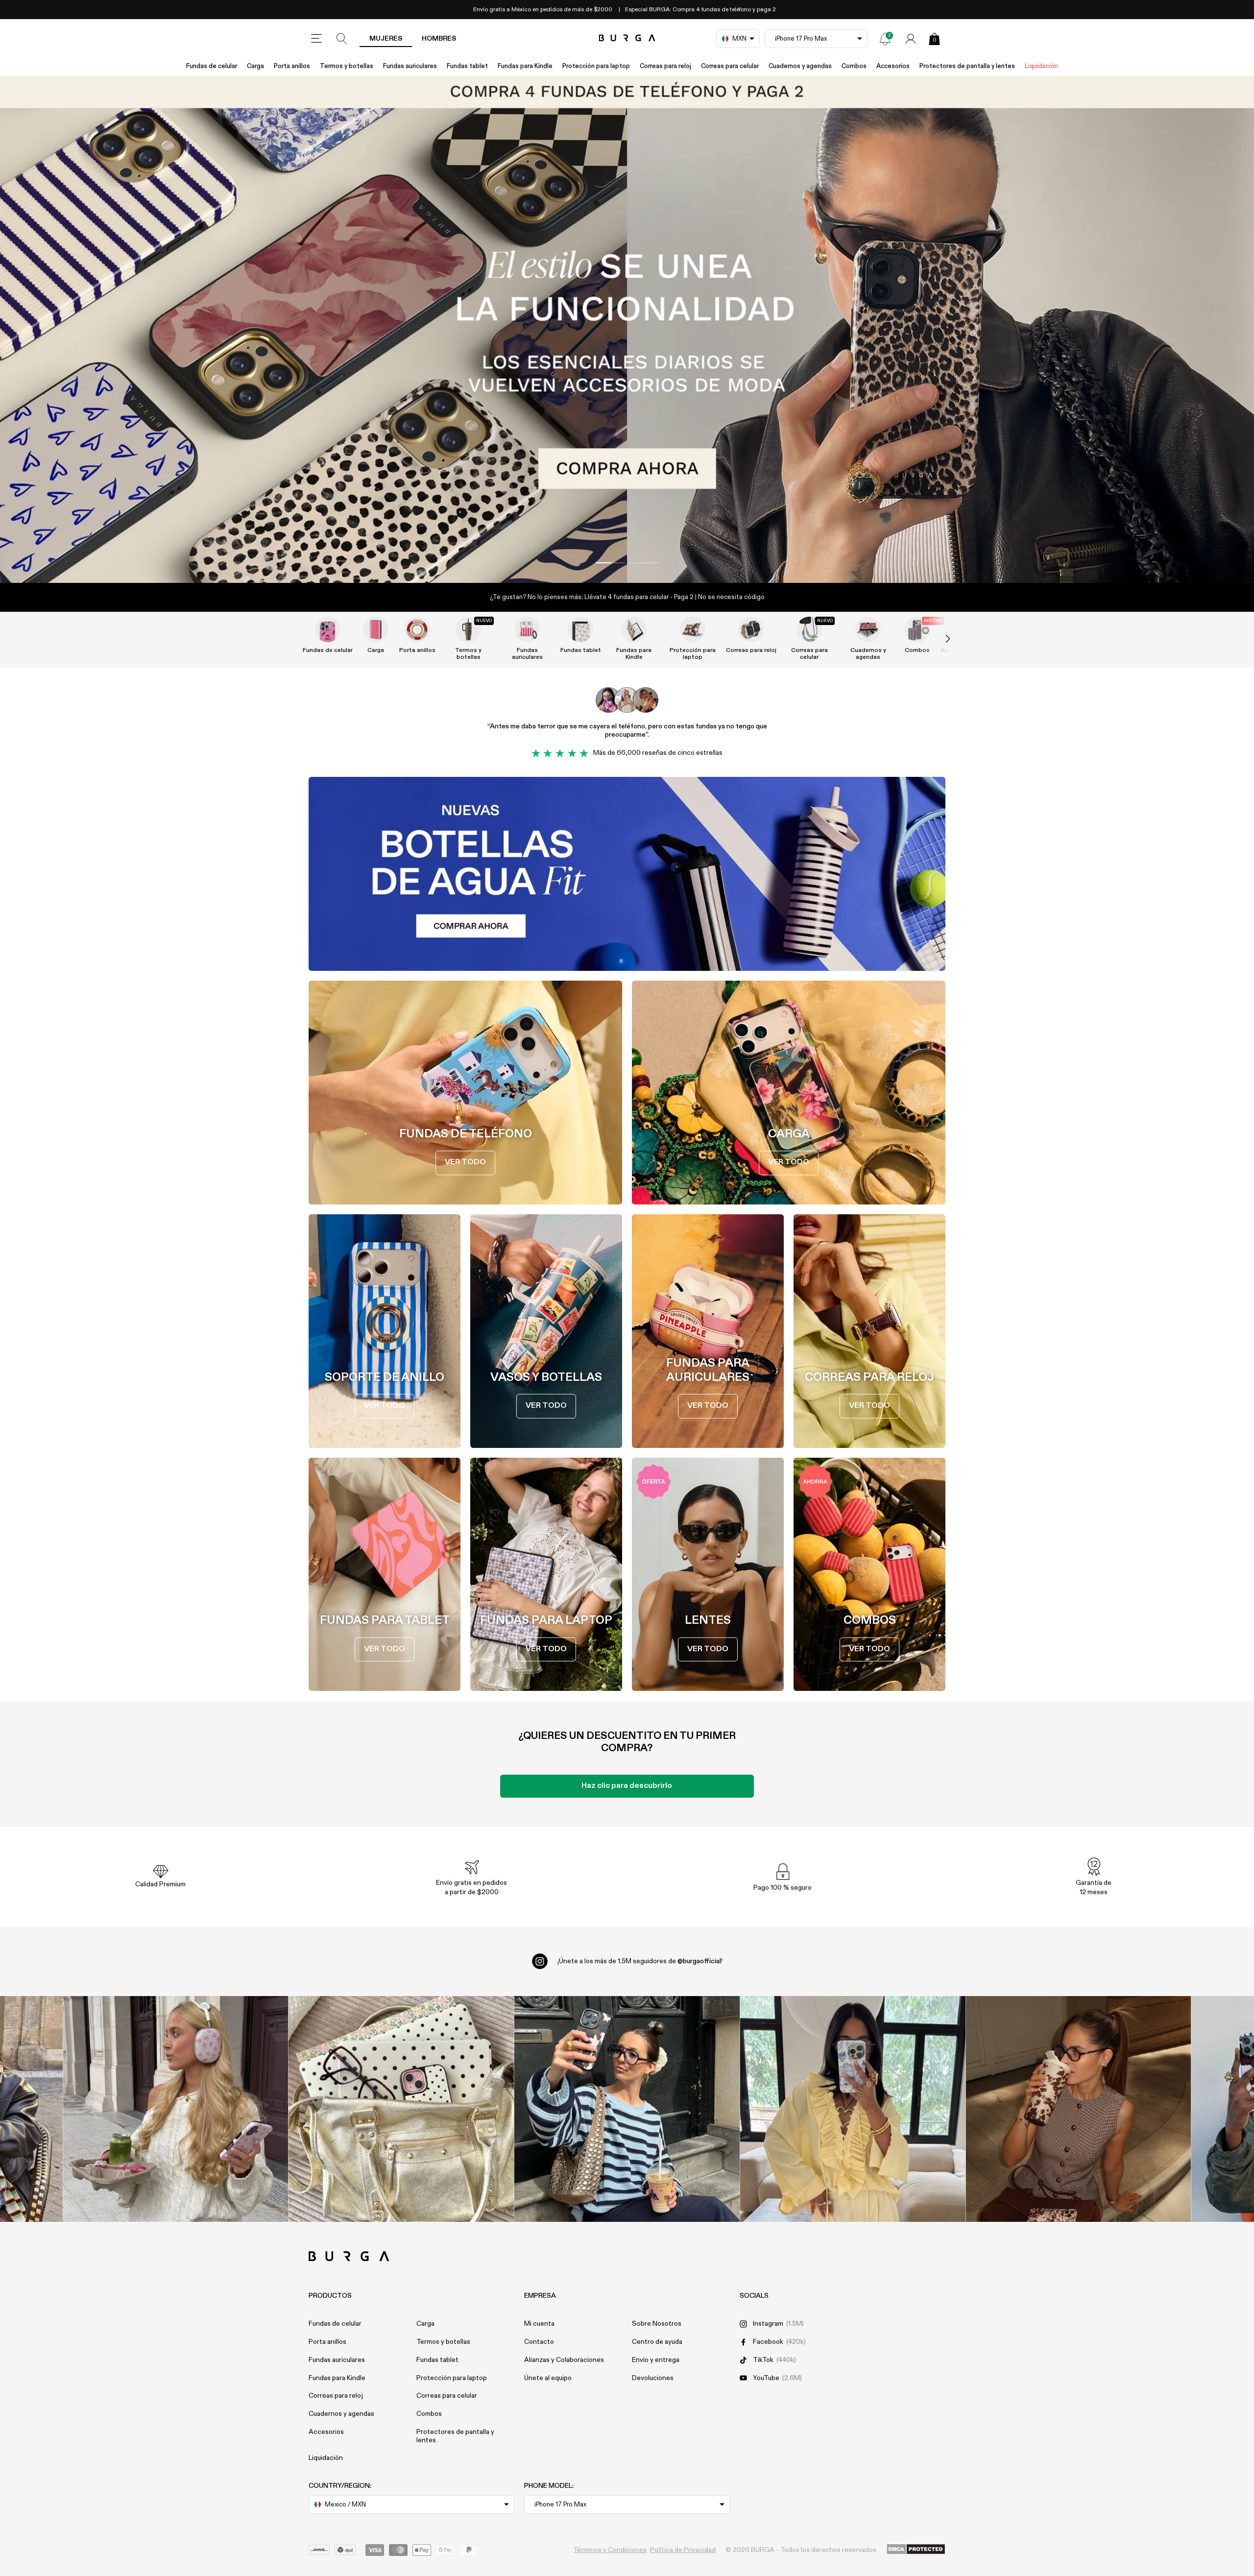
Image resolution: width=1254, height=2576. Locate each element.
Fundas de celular (212, 66)
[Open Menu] (316, 39)
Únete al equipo (548, 2378)
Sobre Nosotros (657, 2324)
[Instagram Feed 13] (176, 2109)
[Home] (627, 38)
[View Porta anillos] (417, 629)
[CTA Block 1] (627, 874)
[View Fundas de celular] (328, 629)
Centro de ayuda (657, 2342)
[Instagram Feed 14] (401, 2109)
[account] (911, 39)
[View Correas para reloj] (751, 629)
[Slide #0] (610, 563)
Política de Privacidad (683, 2550)
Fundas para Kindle (525, 66)
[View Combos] (917, 629)
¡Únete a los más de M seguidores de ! (640, 1961)
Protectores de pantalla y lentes (967, 66)
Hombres (439, 39)
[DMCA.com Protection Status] (916, 2550)
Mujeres (386, 39)
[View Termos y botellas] (468, 629)
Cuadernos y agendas (800, 66)
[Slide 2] (627, 329)
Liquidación (1041, 66)
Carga (255, 66)
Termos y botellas (347, 66)
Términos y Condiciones (610, 2550)
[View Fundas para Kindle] (634, 629)
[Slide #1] (644, 563)
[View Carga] (376, 629)
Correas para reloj (665, 66)
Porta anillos (292, 66)
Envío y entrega (656, 2360)
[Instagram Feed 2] (853, 2109)
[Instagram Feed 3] (1078, 2109)
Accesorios (893, 66)
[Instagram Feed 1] (627, 2109)
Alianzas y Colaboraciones (564, 2360)
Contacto (539, 2342)
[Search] (342, 39)
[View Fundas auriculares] (527, 629)
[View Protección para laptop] (693, 629)
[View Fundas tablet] (580, 629)
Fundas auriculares (410, 66)
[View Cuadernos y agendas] (868, 629)
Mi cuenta (539, 2324)
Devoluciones (653, 2378)
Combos (854, 66)
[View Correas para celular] (809, 629)
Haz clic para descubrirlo (627, 1786)
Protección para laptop (596, 66)
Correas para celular (730, 66)
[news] (885, 39)
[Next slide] (938, 639)
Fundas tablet (467, 66)
